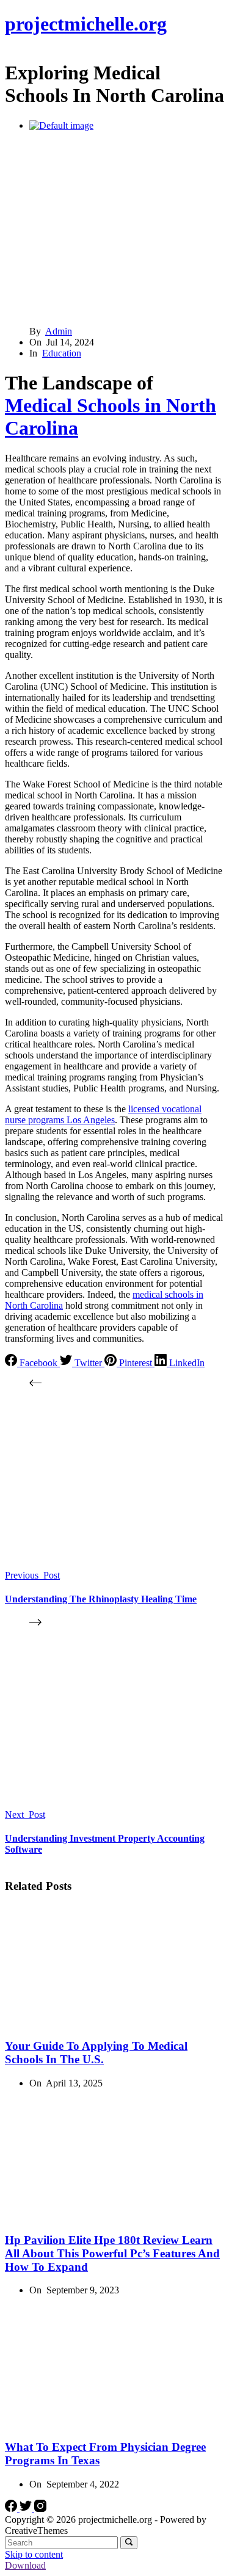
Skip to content (34, 2554)
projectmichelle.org (86, 24)
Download (25, 2565)
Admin (59, 331)
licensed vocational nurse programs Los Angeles (103, 1114)
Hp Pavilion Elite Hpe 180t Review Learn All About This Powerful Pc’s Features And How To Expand (112, 2253)
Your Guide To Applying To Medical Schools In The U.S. (96, 2053)
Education (62, 353)
